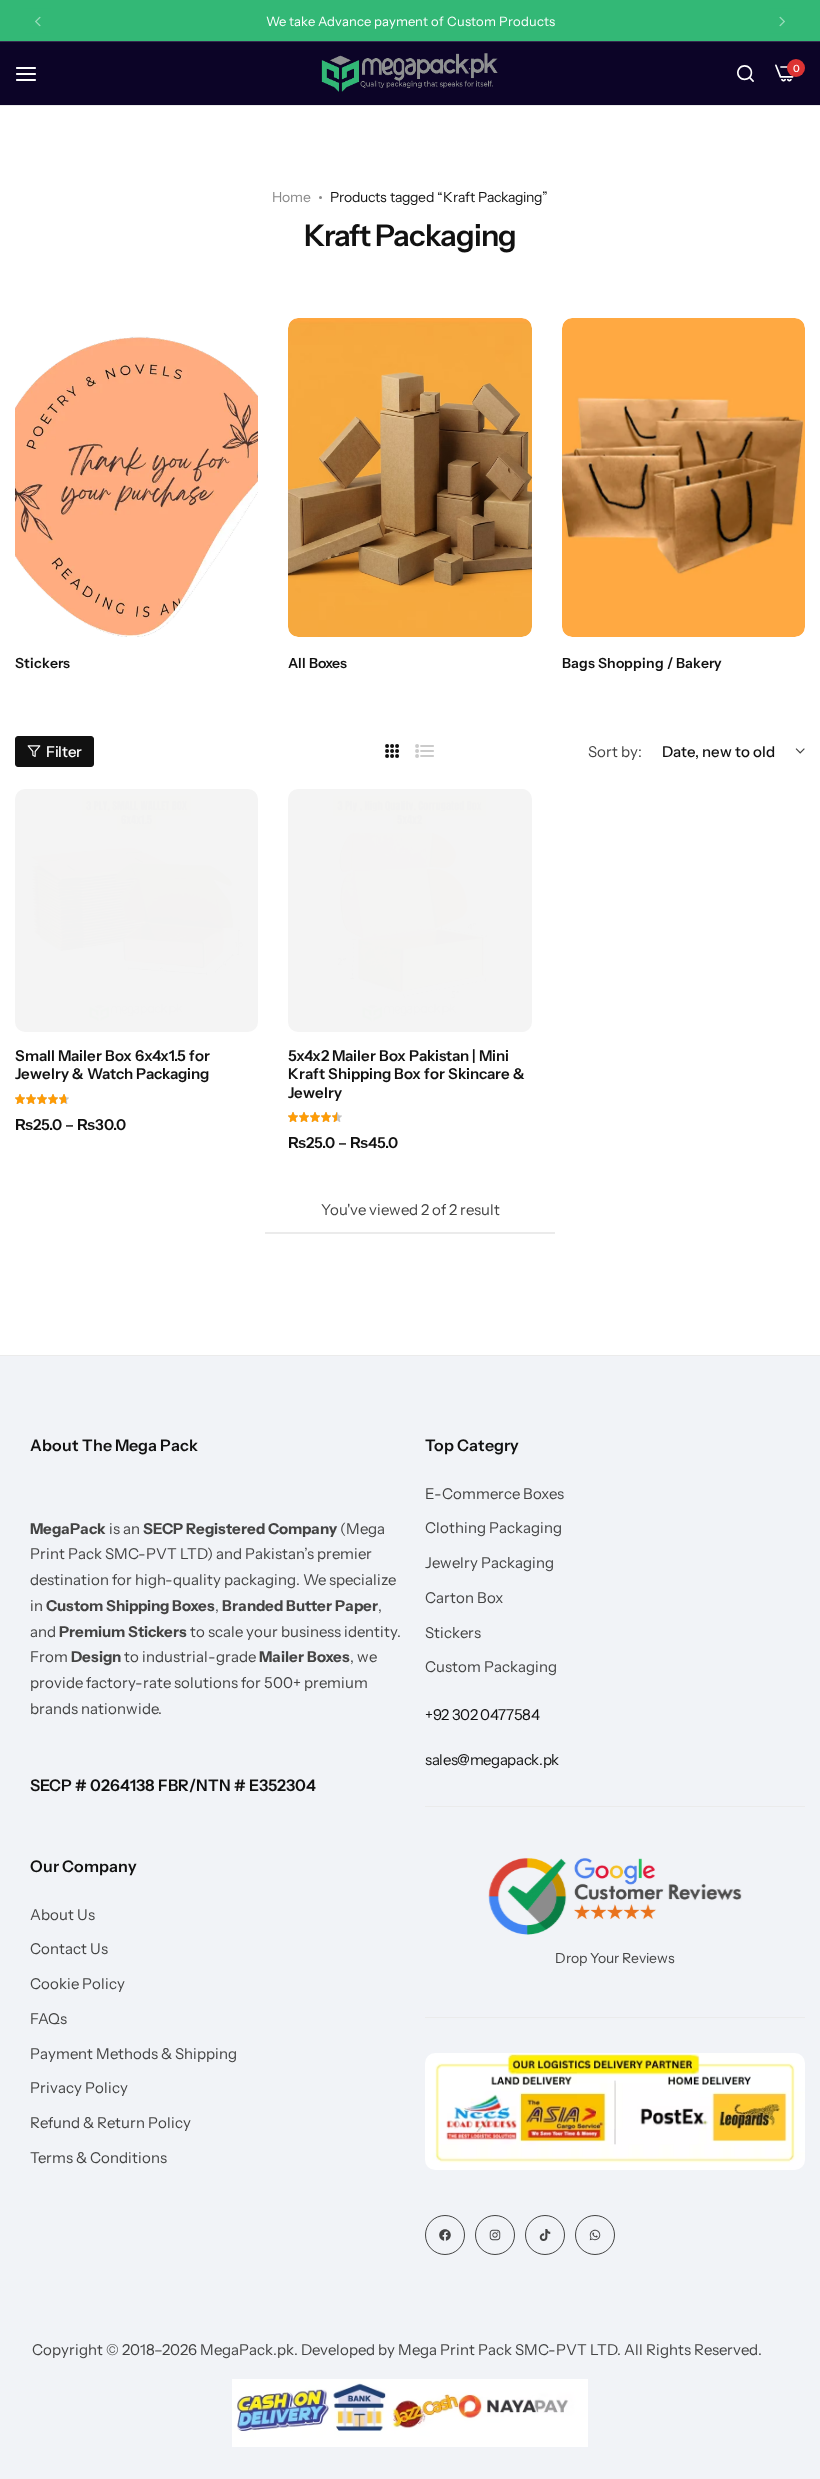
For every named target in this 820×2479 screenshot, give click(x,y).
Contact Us (69, 1949)
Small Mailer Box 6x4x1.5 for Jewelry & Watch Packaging (112, 1065)
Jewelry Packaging (489, 1563)
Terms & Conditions (98, 2158)
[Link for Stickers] (136, 477)
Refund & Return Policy (110, 2123)
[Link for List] (425, 751)
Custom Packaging (491, 1667)
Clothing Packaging (493, 1528)
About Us (62, 1915)
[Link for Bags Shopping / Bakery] (683, 477)
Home (291, 197)
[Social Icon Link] (445, 2235)
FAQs (48, 2019)
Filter (64, 751)
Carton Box (464, 1598)
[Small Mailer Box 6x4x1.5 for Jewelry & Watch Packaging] (136, 910)
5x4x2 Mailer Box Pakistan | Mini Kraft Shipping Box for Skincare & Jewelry (406, 1074)
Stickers (453, 1633)
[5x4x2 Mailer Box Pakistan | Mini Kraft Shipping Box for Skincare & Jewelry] (409, 910)
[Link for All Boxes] (409, 477)
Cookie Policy (77, 1984)
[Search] (745, 74)
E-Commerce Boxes (494, 1494)
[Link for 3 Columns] (392, 751)
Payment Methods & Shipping (133, 2054)
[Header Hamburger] (36, 73)
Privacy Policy (79, 2088)
